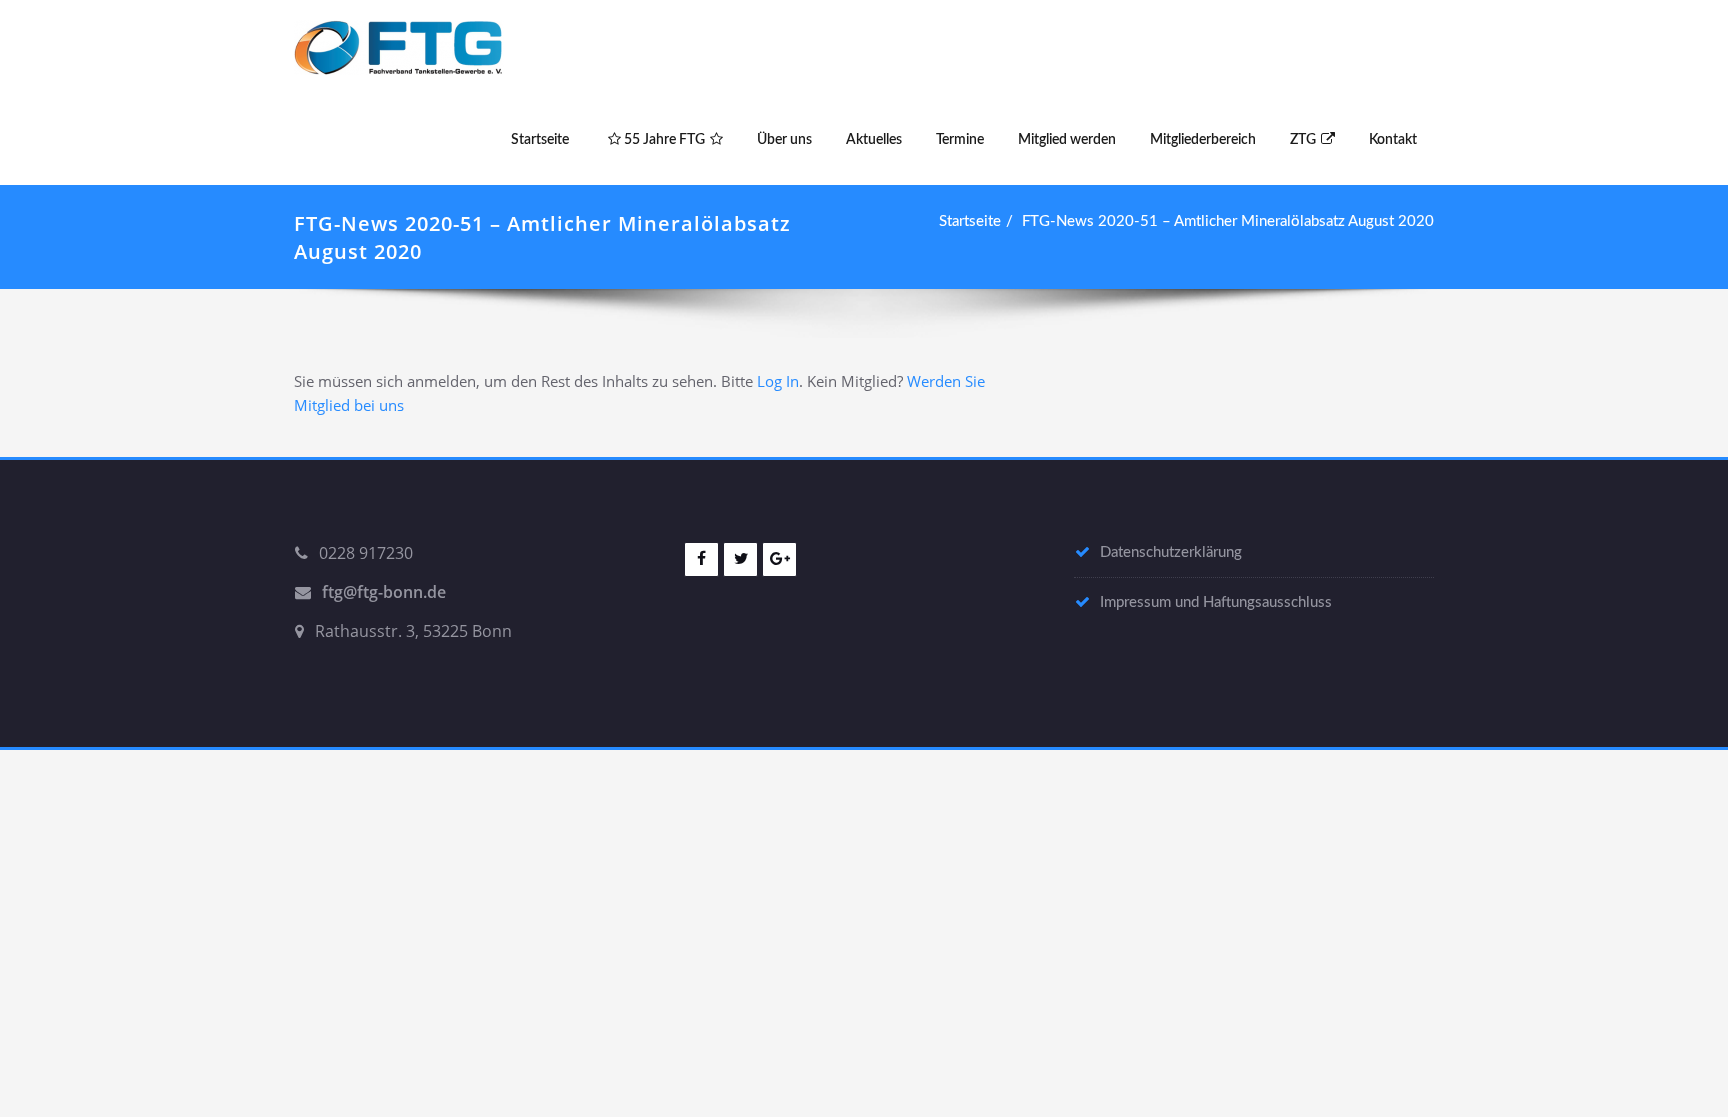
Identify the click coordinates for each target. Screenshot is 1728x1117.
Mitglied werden (1067, 140)
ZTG (1303, 140)
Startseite (540, 140)
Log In (778, 381)
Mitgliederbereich (1203, 140)
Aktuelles (874, 140)
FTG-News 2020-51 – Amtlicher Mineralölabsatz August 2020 (1228, 221)
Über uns (784, 140)
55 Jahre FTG (663, 140)
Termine (960, 140)
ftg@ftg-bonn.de (384, 592)
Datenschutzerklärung (1171, 552)
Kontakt (1393, 140)
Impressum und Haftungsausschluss (1216, 602)
